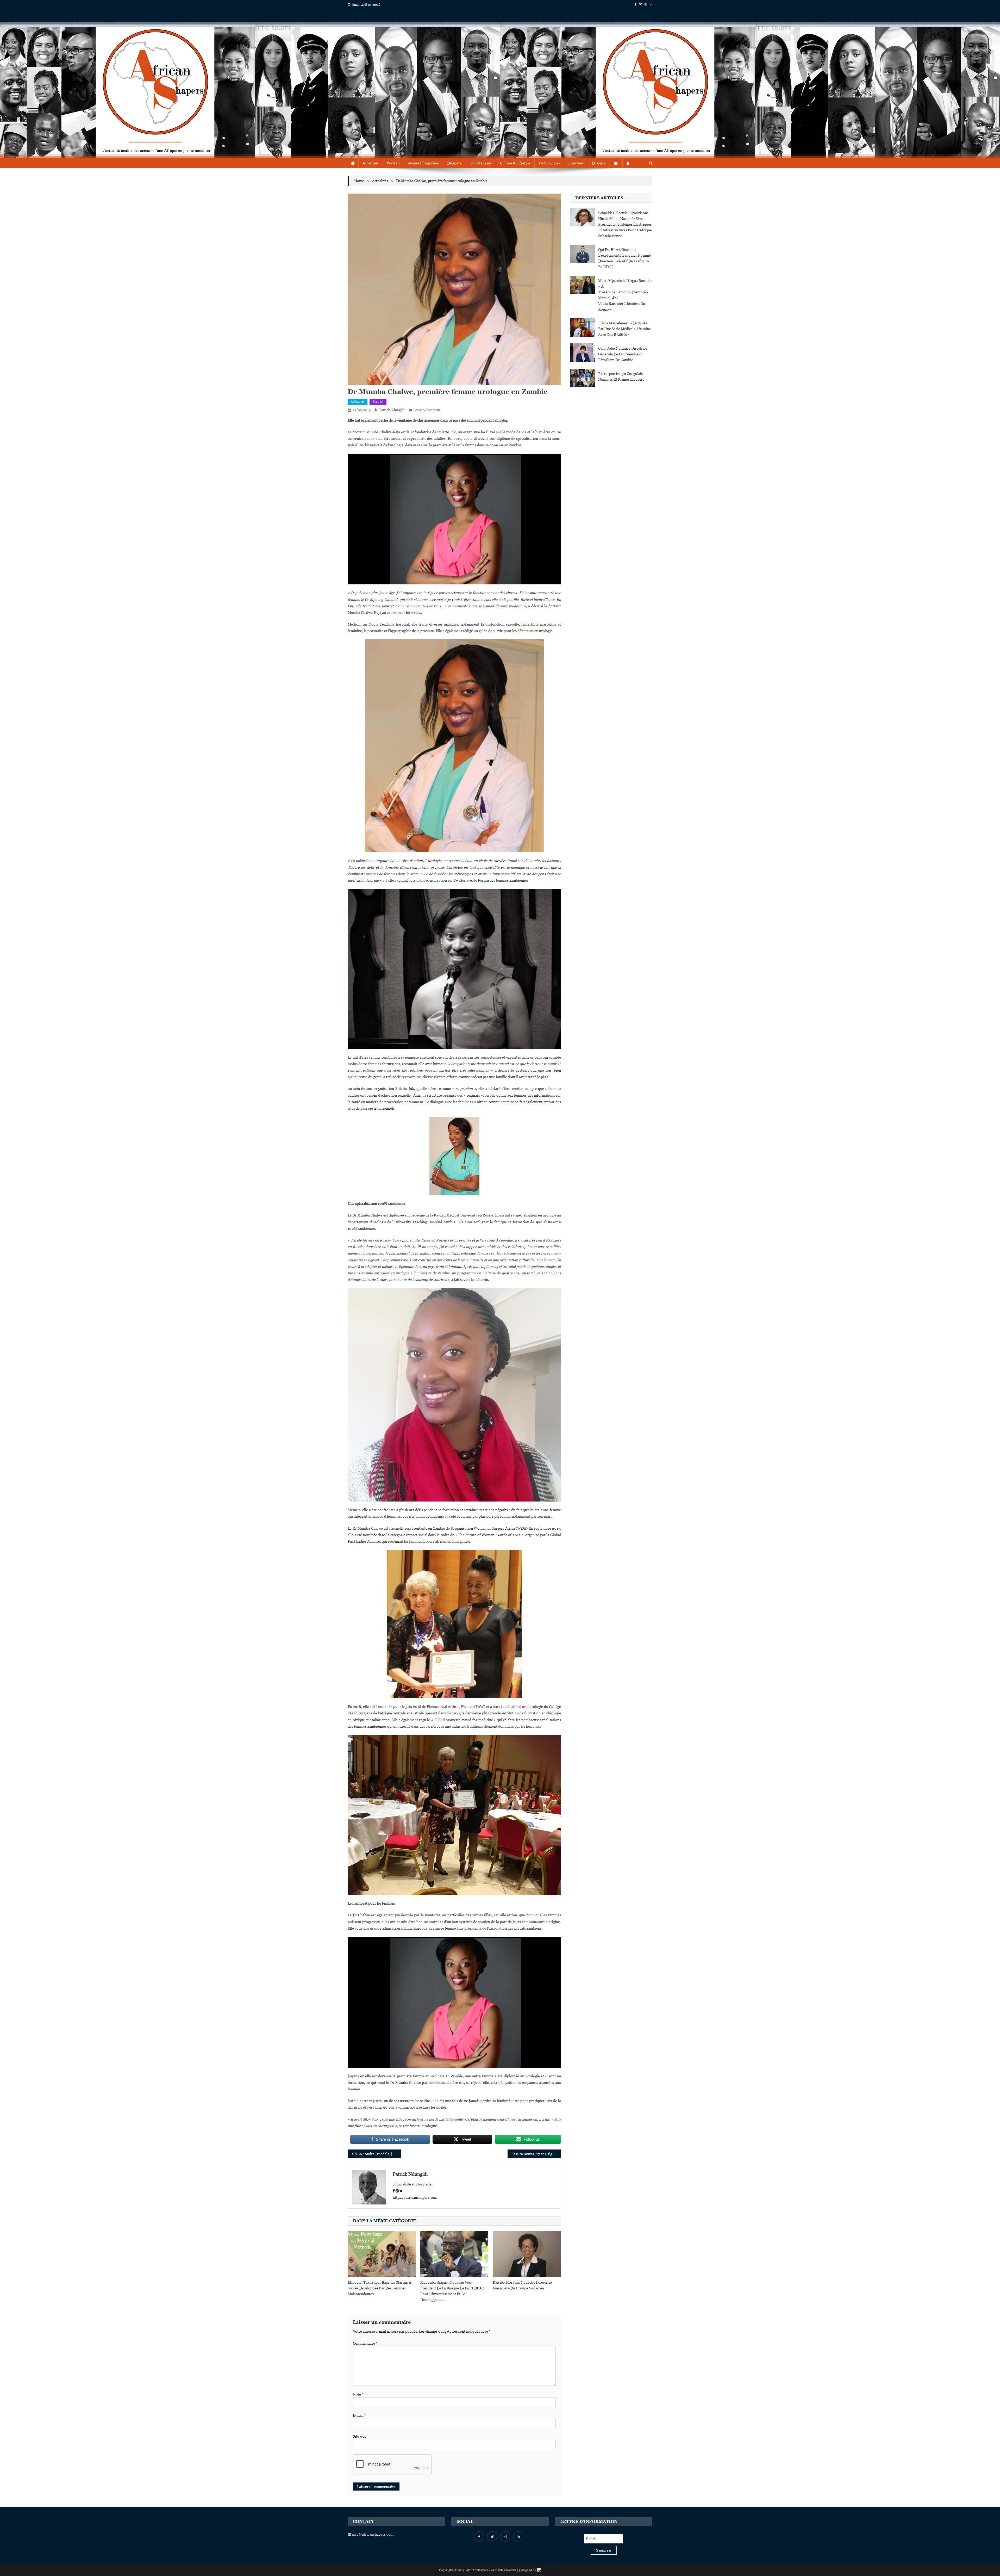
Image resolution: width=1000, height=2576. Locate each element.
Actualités (370, 163)
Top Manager (481, 163)
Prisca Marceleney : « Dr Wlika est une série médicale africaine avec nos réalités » (624, 329)
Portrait (393, 163)
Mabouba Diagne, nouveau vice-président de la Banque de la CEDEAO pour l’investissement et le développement (452, 2291)
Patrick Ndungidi (392, 410)
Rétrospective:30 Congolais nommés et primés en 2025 (621, 376)
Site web (360, 2436)
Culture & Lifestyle (515, 163)
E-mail (360, 2415)
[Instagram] (397, 2191)
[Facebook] (394, 2191)
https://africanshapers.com (415, 2197)
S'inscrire (604, 2550)
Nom (358, 2394)
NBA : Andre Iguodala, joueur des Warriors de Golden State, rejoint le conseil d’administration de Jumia (378, 2154)
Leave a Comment (427, 410)
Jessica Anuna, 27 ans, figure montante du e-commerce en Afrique (536, 2154)
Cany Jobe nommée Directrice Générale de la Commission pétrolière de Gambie (623, 354)
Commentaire (365, 2343)
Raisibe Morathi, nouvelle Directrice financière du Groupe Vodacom (522, 2285)
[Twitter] (401, 2191)
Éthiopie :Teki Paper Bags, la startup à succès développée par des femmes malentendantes (379, 2288)
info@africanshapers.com (372, 2534)
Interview (576, 163)
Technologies (549, 163)
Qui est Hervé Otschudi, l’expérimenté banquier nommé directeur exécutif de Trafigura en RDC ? (624, 258)
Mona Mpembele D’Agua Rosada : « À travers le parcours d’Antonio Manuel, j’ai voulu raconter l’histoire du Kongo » (625, 295)
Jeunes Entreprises (423, 163)
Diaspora (454, 163)
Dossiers (599, 163)
